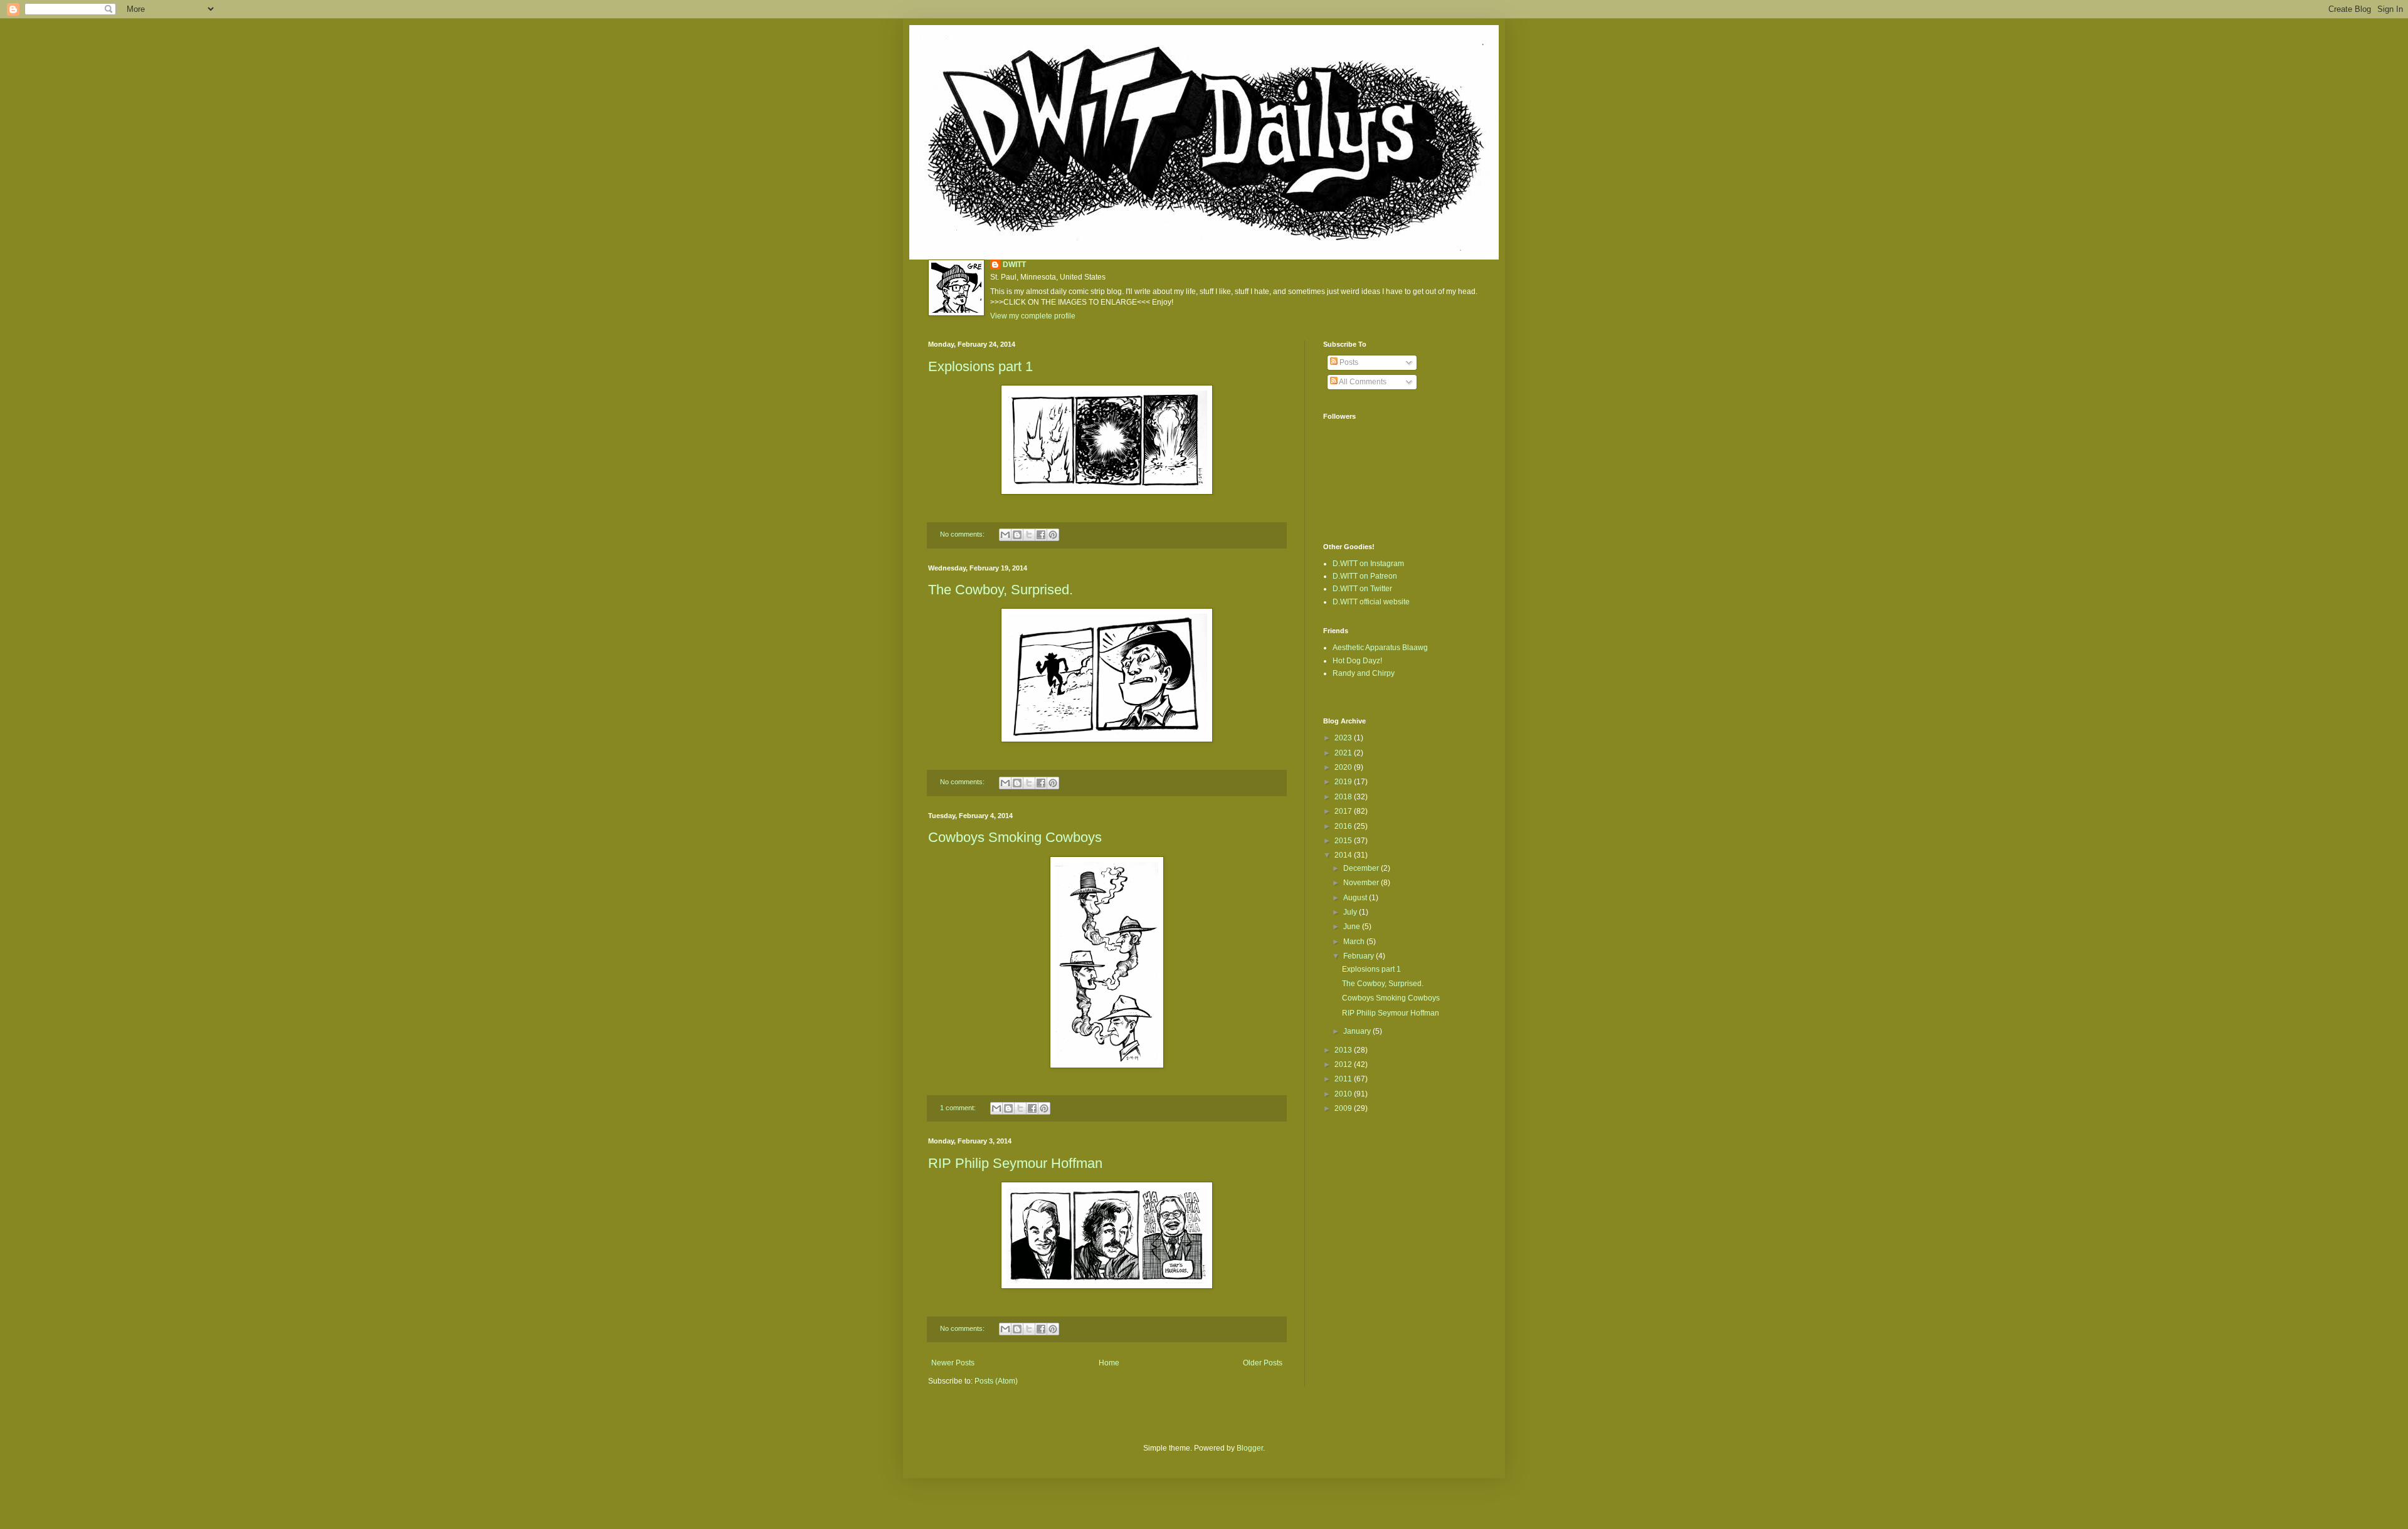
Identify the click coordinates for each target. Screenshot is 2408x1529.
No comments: (963, 534)
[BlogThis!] (1017, 535)
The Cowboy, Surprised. (1001, 590)
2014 (1344, 855)
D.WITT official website (1371, 602)
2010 (1344, 1094)
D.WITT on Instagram (1368, 564)
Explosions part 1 (980, 366)
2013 (1344, 1050)
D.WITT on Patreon (1365, 576)
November (1362, 883)
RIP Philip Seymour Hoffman (1015, 1163)
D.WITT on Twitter (1362, 589)
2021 (1344, 753)
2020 (1344, 767)
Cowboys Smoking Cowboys (1015, 837)
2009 (1344, 1108)
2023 (1344, 738)
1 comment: (959, 1108)
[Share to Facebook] (1041, 535)
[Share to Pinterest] (1053, 535)
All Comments (1362, 382)
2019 (1344, 782)
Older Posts (1263, 1363)
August (1356, 898)
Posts (1348, 362)
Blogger (1250, 1448)
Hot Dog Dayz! (1357, 661)
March (1355, 942)
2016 (1344, 826)
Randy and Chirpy (1364, 673)
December (1362, 868)
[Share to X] (1029, 535)
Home (1109, 1363)
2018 (1344, 797)
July (1351, 912)
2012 (1344, 1064)
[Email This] (1005, 535)
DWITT (1014, 265)
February (1360, 956)
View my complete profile (1033, 316)
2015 (1344, 841)
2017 (1344, 811)
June (1353, 927)
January (1358, 1031)
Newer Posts (953, 1363)
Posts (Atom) (996, 1381)
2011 (1344, 1079)
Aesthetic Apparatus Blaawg (1380, 648)
